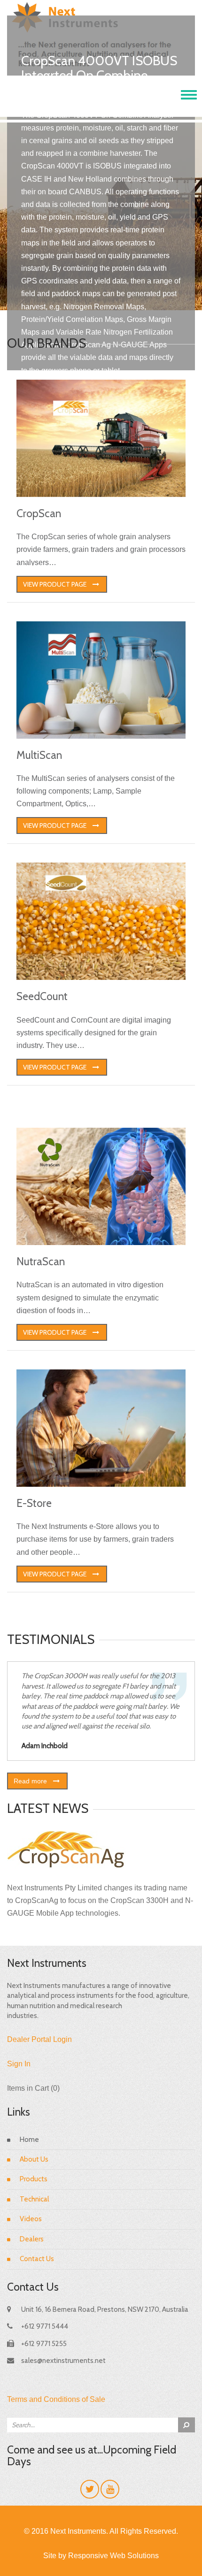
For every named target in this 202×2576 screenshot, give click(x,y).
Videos (31, 2219)
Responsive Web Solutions (113, 2556)
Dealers (32, 2239)
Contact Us (37, 2259)
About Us (34, 2159)
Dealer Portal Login (39, 2039)
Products (34, 2179)
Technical (34, 2199)
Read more (30, 1781)
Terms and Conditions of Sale (56, 2399)
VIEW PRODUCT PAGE (55, 584)
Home (29, 2140)
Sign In (19, 2064)
